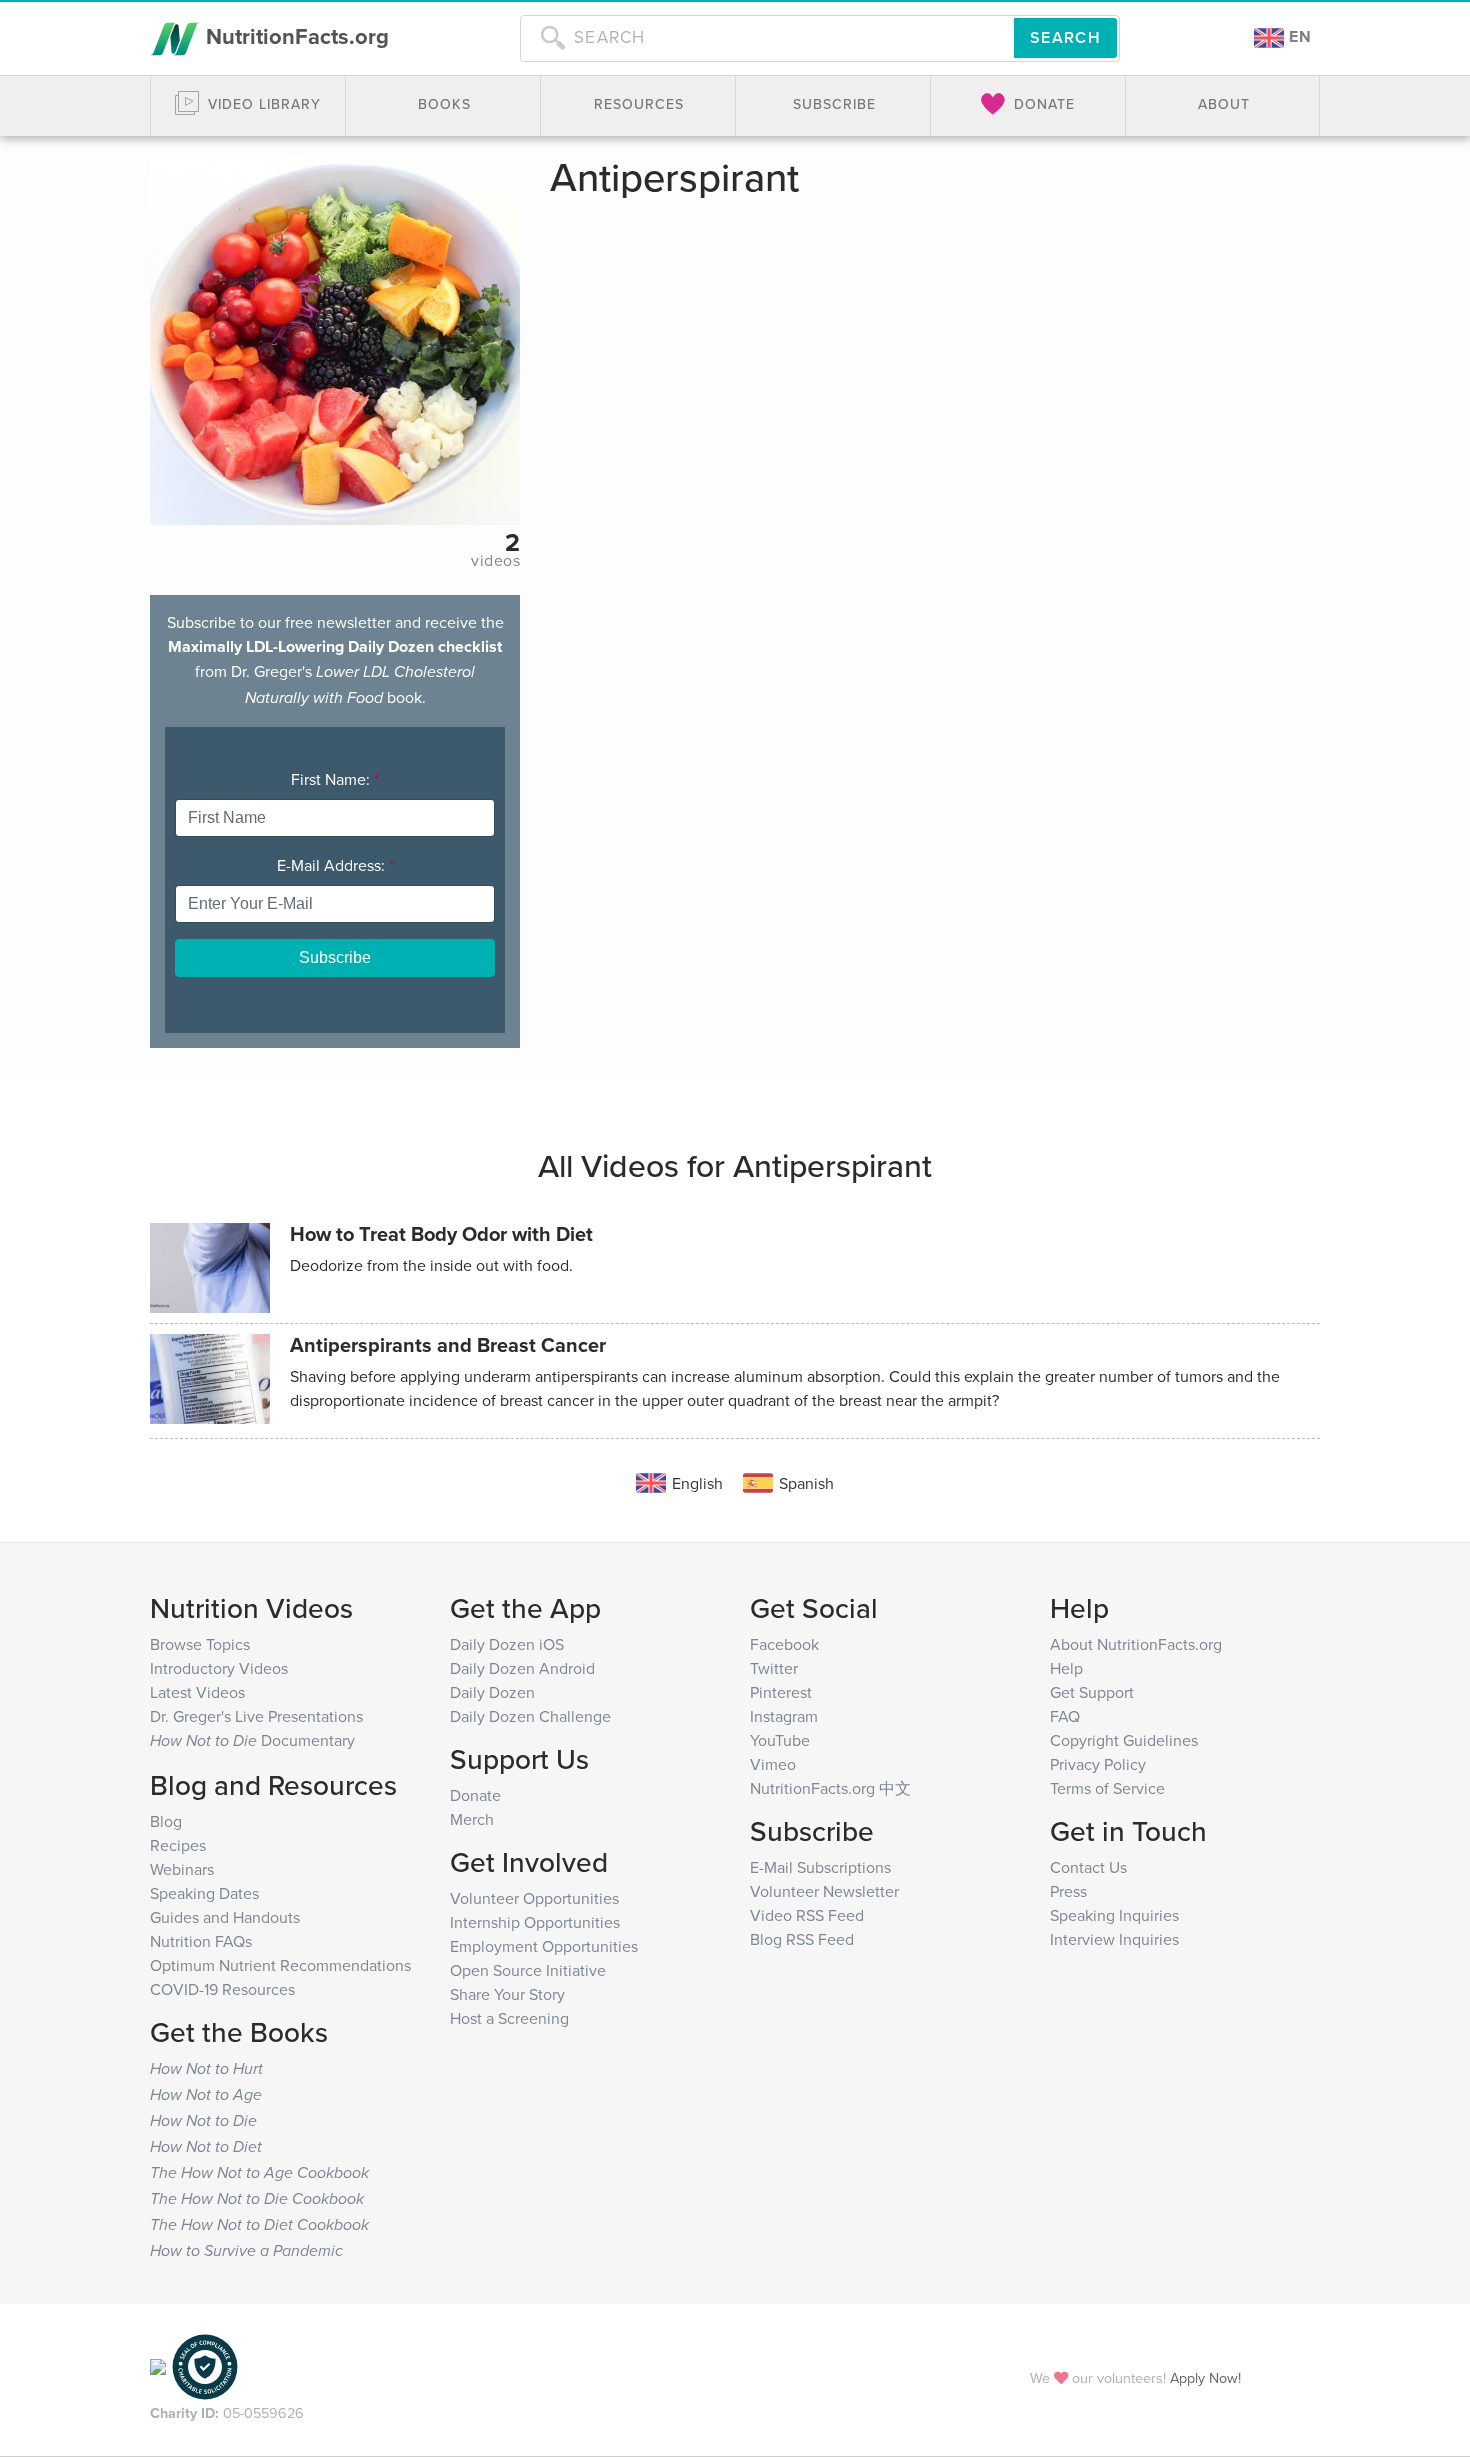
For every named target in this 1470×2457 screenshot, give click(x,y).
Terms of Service (1107, 1788)
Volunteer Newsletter (824, 1891)
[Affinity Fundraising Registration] (205, 2365)
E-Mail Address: (335, 865)
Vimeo (773, 1764)
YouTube (780, 1740)
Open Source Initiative (528, 1970)
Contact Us (1088, 1867)
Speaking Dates (204, 1893)
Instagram (784, 1716)
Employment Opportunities (544, 1946)
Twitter (774, 1668)
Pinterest (781, 1692)
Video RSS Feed (807, 1915)
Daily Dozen (492, 1692)
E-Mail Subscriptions (820, 1867)
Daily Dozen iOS (507, 1644)
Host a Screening (509, 2018)
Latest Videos (197, 1692)
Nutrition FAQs (201, 1941)
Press (1068, 1891)
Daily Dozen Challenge (530, 1716)
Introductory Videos (219, 1668)
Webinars (182, 1869)
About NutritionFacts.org (1136, 1644)
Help (1066, 1668)
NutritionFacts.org (294, 36)
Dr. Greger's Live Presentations (256, 1716)
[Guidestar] (158, 2365)
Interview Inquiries (1114, 1939)
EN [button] (1298, 36)
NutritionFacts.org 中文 (830, 1788)
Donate (475, 1795)
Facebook (784, 1644)
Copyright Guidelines (1124, 1740)
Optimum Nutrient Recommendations (280, 1965)
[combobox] (767, 38)
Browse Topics (200, 1644)
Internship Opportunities (535, 1922)
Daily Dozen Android (522, 1668)
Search (1065, 37)
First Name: (335, 779)
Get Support (1092, 1692)
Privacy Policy (1098, 1764)
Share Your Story (507, 1994)
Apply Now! (1205, 2377)
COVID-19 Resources (222, 1989)
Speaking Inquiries (1114, 1915)
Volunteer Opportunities (534, 1898)
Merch (472, 1819)
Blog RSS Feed (802, 1939)
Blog (166, 1821)
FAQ (1065, 1716)
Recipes (178, 1845)
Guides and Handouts (225, 1917)
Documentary (252, 1740)
